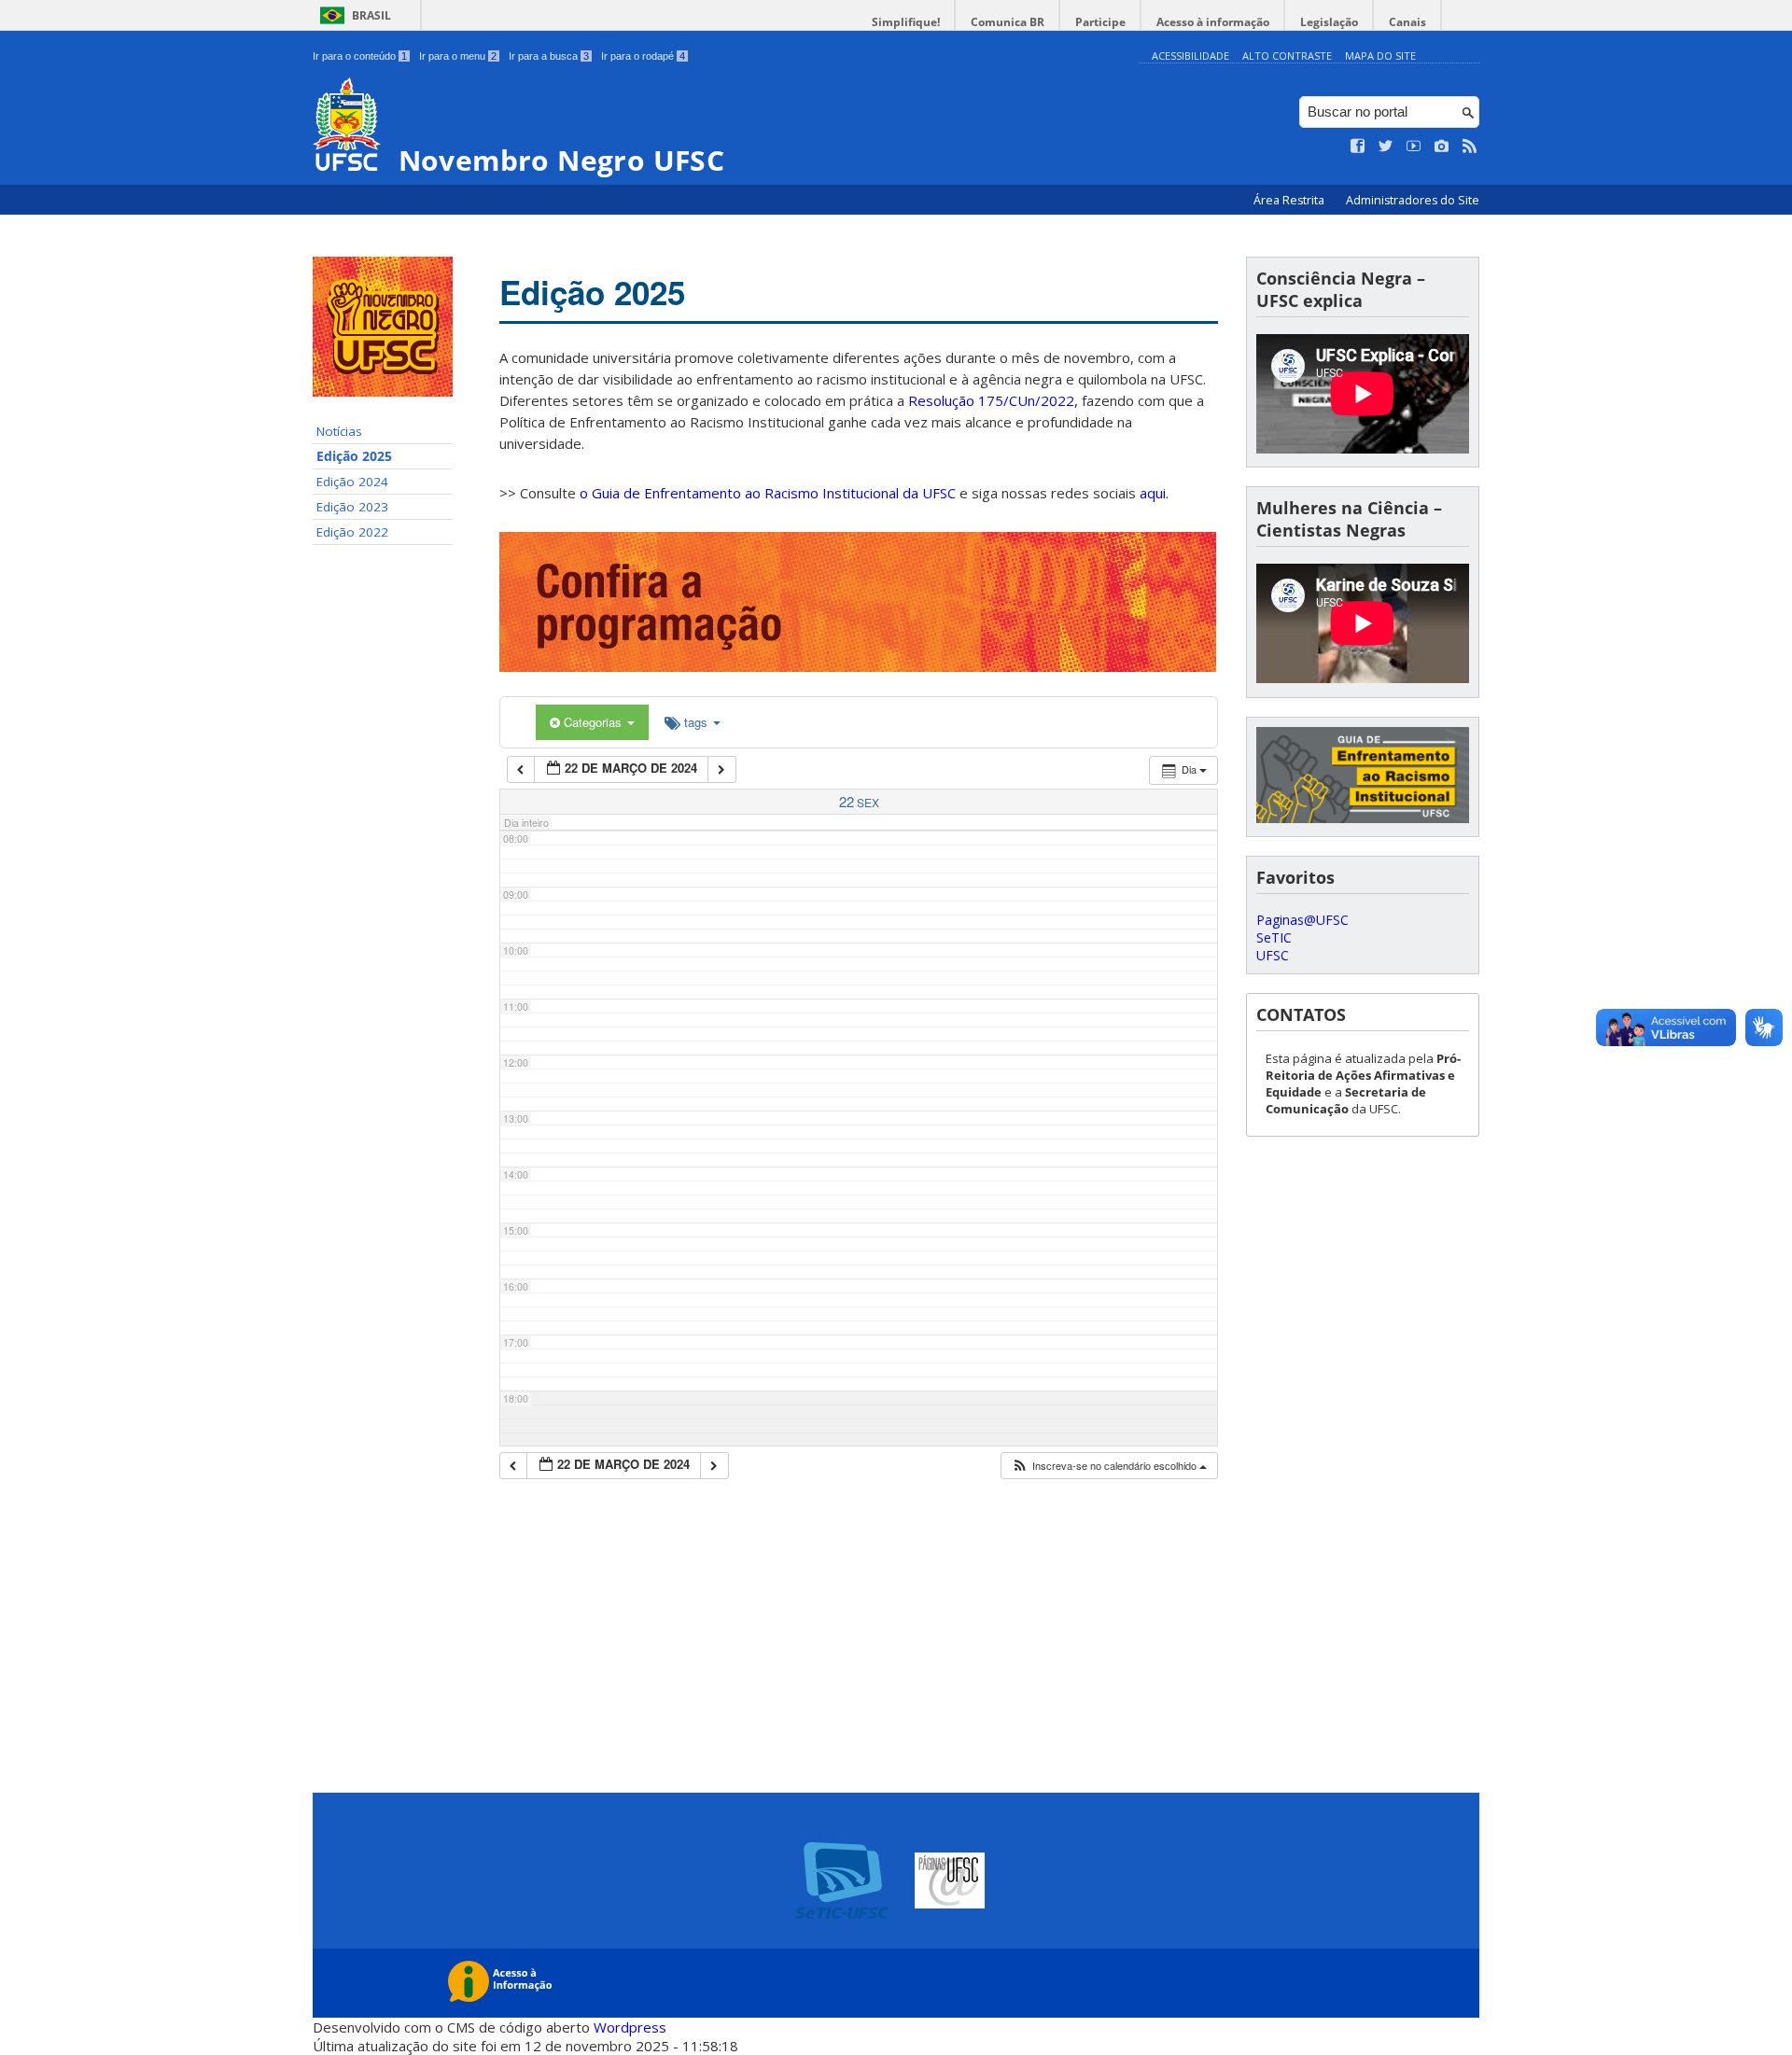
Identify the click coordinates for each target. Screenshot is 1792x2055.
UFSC (1273, 955)
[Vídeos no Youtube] (1414, 147)
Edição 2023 (352, 507)
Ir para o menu (458, 56)
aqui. (1154, 493)
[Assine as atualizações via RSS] (1470, 147)
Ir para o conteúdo (360, 56)
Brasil (371, 15)
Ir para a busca (549, 56)
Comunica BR (1008, 22)
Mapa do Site (1380, 56)
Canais (1407, 22)
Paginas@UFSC (1302, 920)
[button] (1109, 1466)
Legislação (1329, 22)
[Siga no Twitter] (1386, 147)
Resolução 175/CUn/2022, (991, 400)
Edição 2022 (352, 532)
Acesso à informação (1213, 22)
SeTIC (1274, 937)
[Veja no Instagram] (1442, 147)
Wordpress (630, 2027)
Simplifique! (906, 22)
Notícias (339, 431)
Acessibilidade (1190, 56)
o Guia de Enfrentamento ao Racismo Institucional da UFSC (768, 493)
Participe (1100, 22)
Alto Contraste (1287, 56)
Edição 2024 (352, 482)
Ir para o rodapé (643, 56)
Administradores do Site (1413, 200)
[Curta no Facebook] (1358, 147)
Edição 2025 (354, 456)
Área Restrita (1290, 200)
